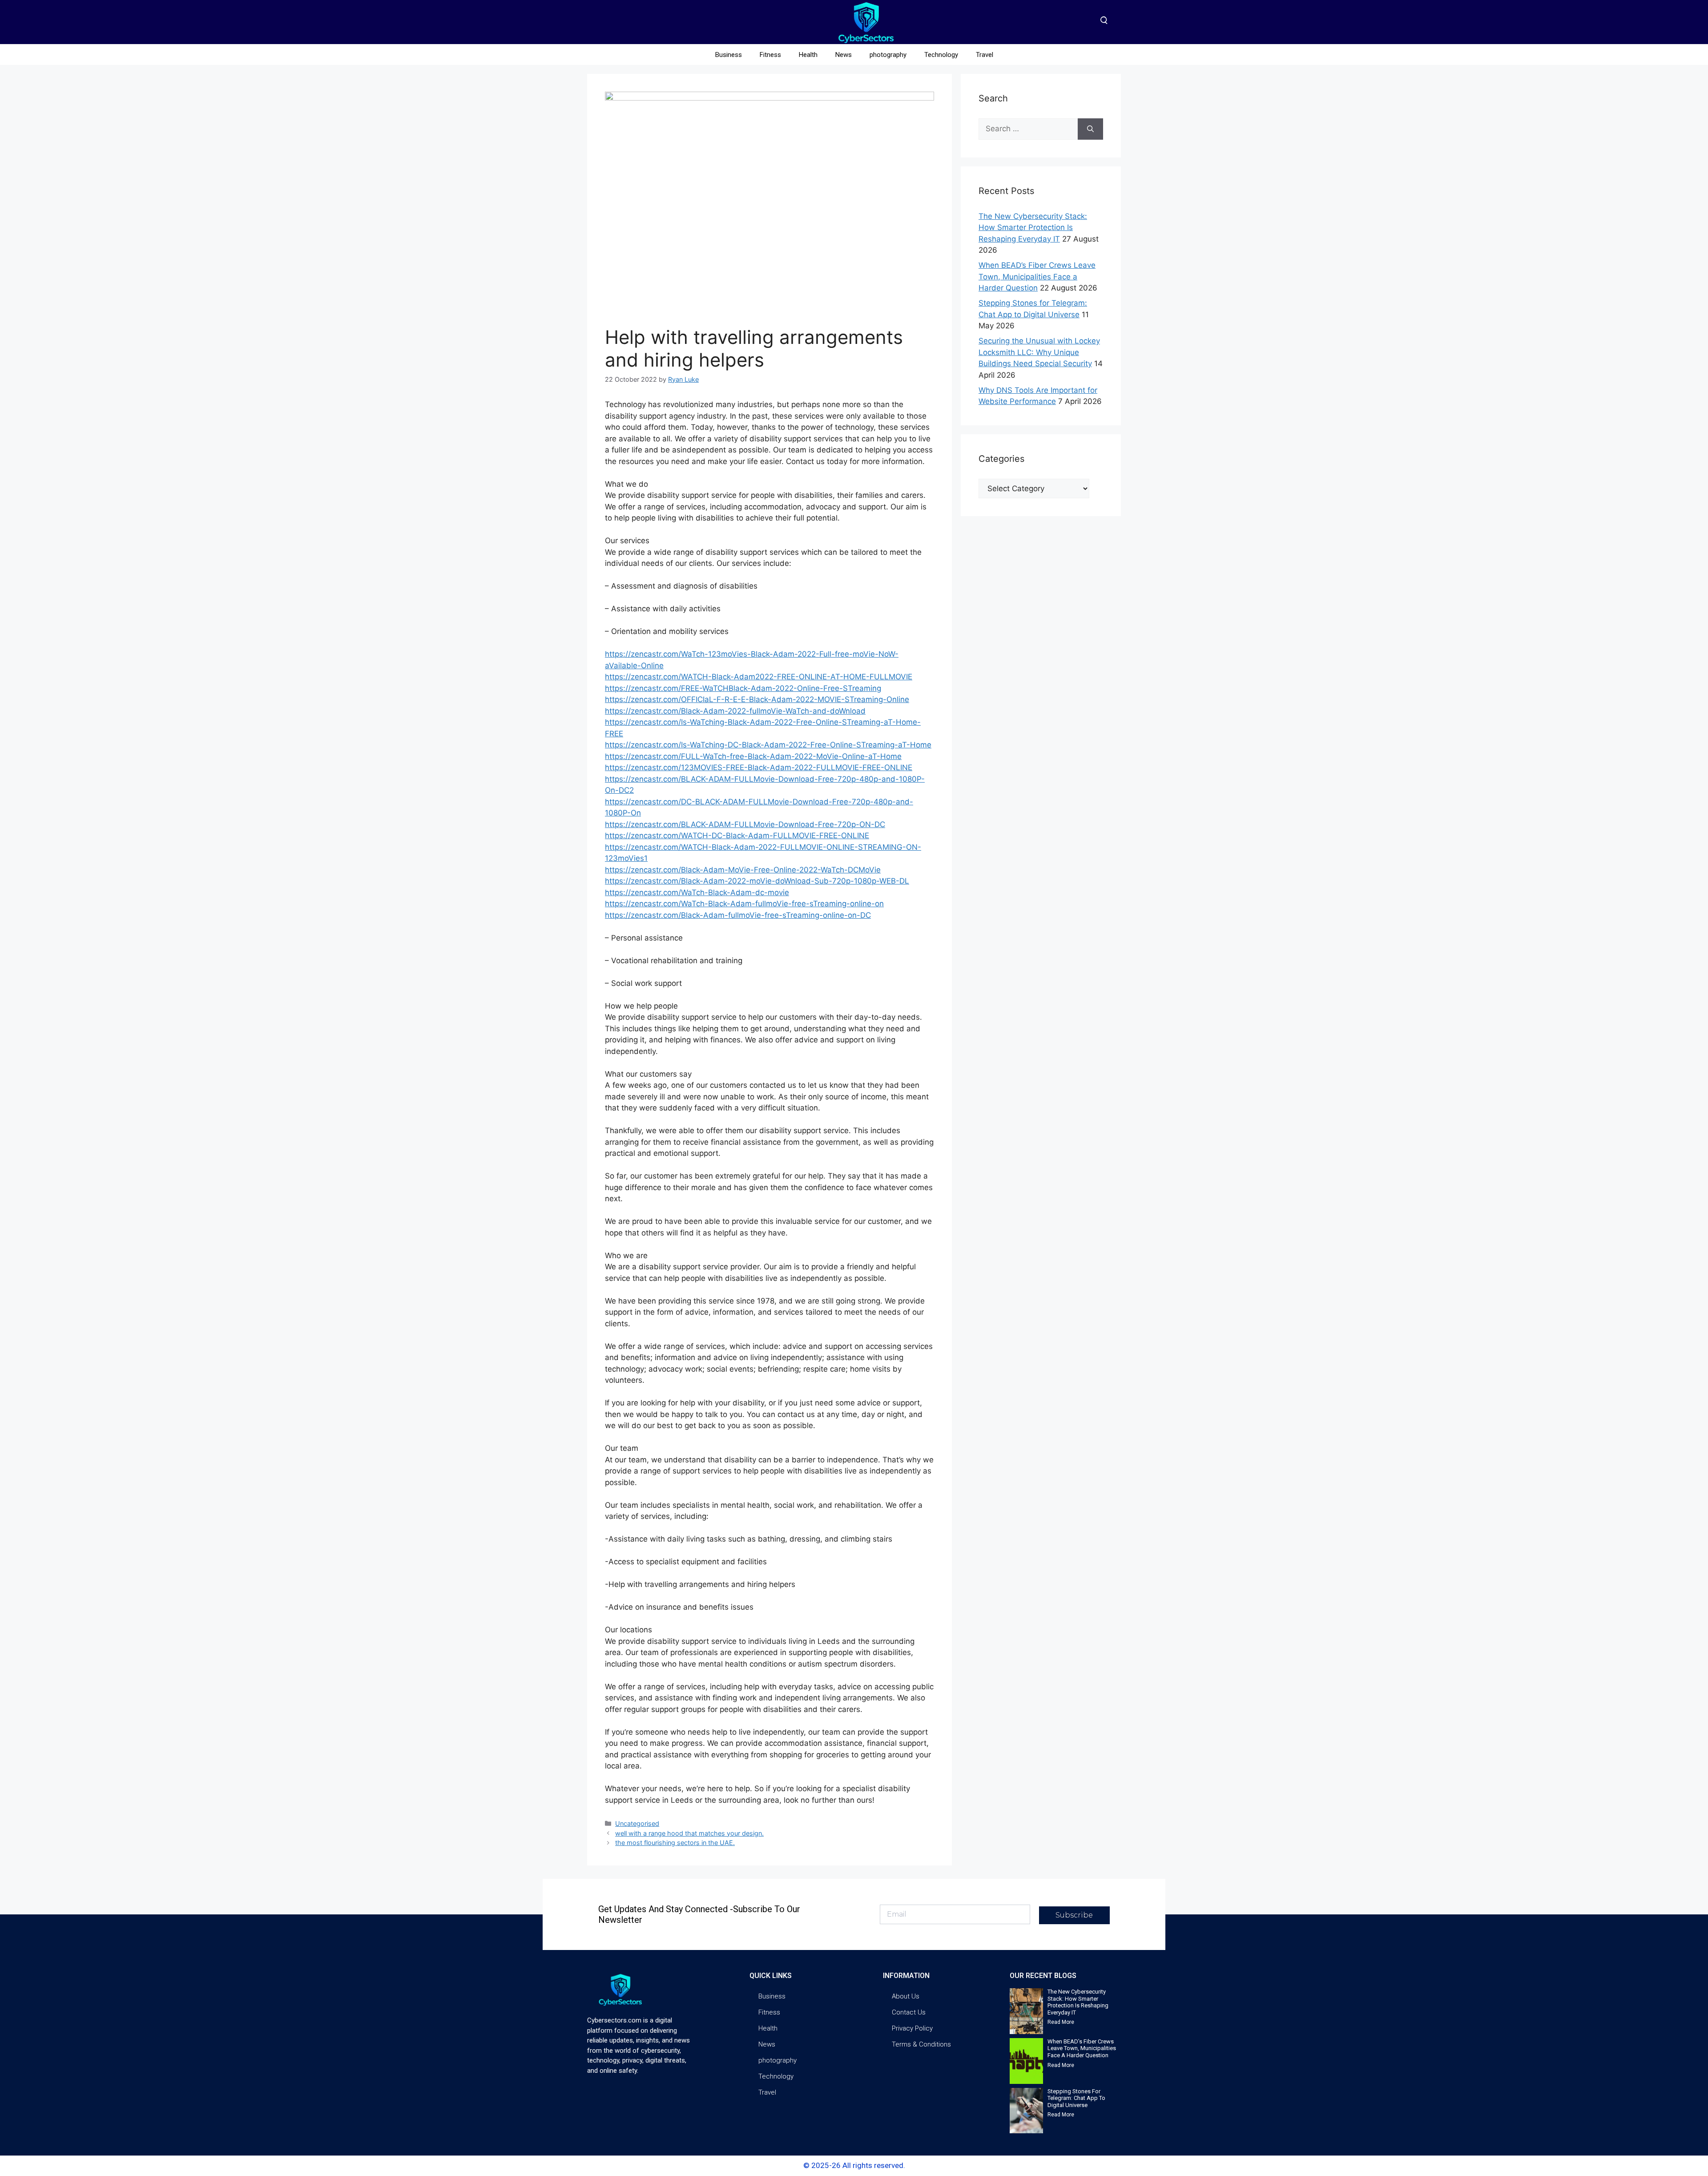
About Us (906, 1996)
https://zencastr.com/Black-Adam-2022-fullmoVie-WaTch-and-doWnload (735, 711)
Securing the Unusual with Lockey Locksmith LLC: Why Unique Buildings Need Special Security (1039, 352)
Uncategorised (637, 1823)
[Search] (1090, 129)
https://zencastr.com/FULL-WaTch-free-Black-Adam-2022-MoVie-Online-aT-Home (753, 756)
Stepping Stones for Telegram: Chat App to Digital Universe (1076, 2098)
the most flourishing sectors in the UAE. (675, 1843)
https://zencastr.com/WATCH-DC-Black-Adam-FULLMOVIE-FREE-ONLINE (737, 836)
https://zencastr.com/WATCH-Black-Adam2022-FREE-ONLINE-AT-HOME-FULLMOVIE (759, 677)
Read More (1061, 2022)
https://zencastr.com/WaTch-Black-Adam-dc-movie (697, 892)
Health (808, 55)
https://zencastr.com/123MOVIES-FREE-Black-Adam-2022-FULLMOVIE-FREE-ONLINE (759, 767)
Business (729, 55)
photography (888, 55)
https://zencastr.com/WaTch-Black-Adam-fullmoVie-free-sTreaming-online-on (744, 904)
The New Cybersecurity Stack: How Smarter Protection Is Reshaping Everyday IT (1033, 228)
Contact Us (909, 2012)
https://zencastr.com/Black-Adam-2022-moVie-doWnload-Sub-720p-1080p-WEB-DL (757, 881)
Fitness (770, 55)
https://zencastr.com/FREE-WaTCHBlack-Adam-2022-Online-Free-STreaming (743, 688)
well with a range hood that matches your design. (689, 1833)
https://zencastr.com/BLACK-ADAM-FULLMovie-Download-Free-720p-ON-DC (745, 824)
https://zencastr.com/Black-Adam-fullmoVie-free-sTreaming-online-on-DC (738, 915)
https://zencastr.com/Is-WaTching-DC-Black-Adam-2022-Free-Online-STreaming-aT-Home (768, 745)
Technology (941, 55)
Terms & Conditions (921, 2044)
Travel (985, 55)
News (844, 55)
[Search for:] (1028, 129)
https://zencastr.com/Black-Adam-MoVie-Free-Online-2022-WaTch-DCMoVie (743, 870)
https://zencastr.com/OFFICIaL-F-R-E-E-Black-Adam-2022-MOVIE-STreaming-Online (757, 699)
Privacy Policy (912, 2028)
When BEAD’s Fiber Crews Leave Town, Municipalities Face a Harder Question (1037, 277)
